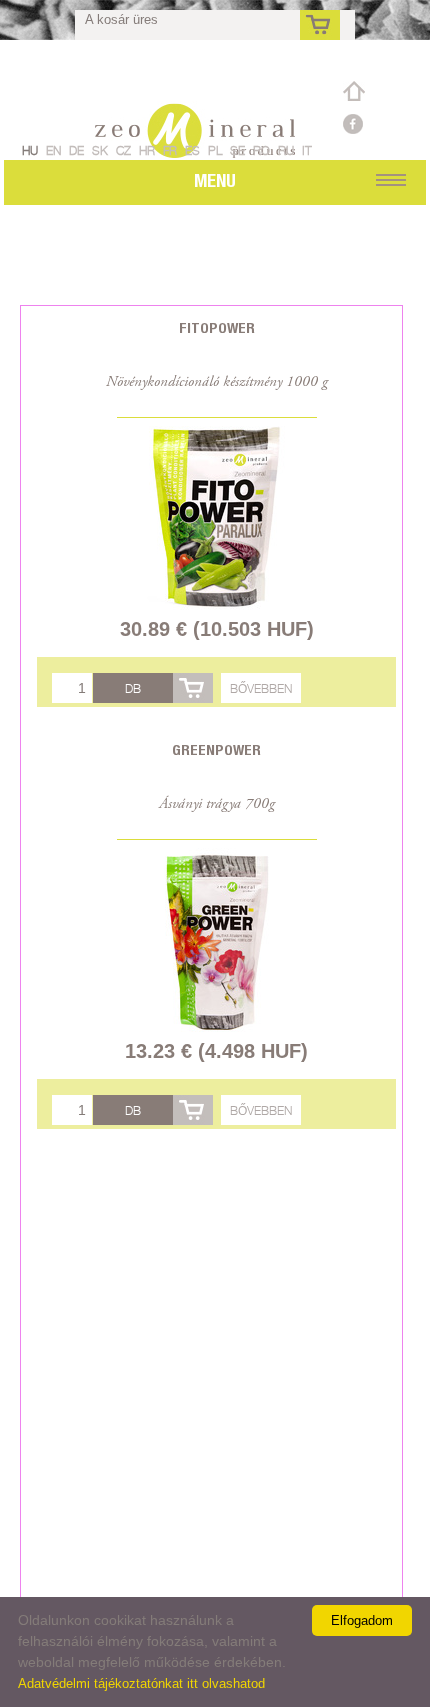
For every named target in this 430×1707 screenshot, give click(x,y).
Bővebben (261, 688)
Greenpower (216, 749)
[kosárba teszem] (193, 688)
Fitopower (217, 327)
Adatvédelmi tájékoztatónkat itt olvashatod (141, 1683)
